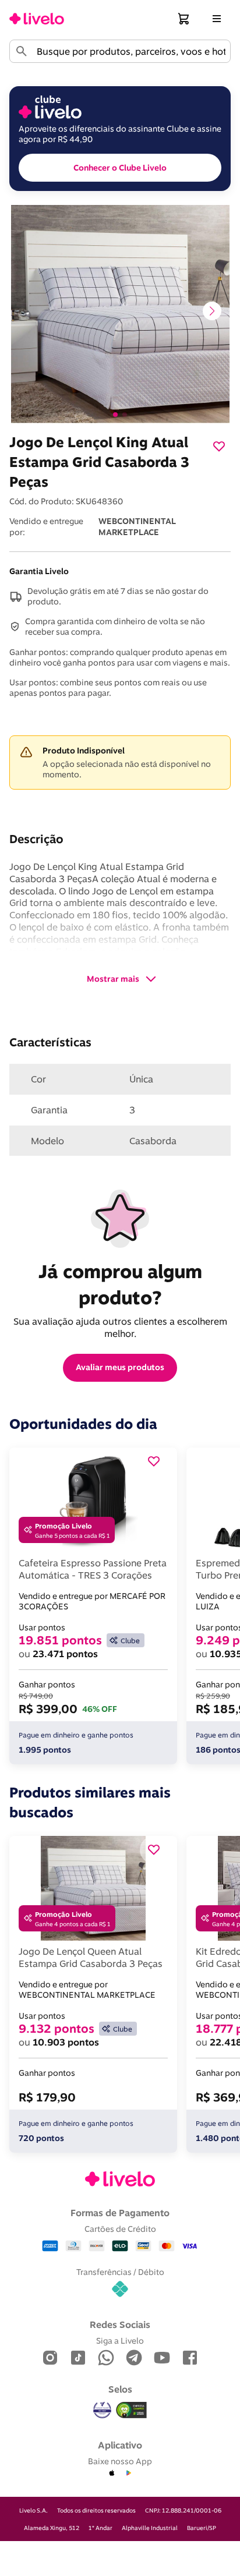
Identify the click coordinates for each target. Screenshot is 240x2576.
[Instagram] (50, 2359)
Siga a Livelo (120, 2340)
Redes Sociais (120, 2324)
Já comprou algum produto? (123, 1284)
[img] (132, 2410)
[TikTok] (78, 2359)
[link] (37, 19)
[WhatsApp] (106, 2359)
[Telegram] (134, 2359)
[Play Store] (128, 2474)
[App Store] (112, 2474)
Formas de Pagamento (120, 2213)
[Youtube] (162, 2359)
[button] (184, 19)
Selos (120, 2389)
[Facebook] (190, 2359)
